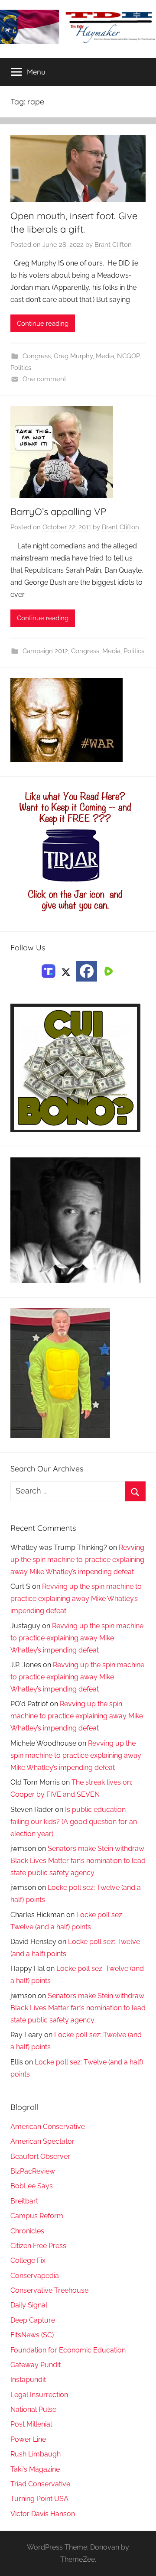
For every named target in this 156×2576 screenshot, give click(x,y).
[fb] (87, 971)
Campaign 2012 (45, 651)
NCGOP (128, 356)
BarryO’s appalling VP (58, 512)
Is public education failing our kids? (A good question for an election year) (74, 1822)
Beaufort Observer (40, 2156)
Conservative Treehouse (49, 2290)
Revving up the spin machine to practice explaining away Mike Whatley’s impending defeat (77, 1560)
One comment (44, 379)
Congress (37, 356)
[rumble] (107, 971)
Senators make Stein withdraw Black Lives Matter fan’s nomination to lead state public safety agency (78, 1861)
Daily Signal (29, 2305)
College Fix (28, 2260)
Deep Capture (33, 2320)
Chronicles (27, 2231)
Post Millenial (31, 2424)
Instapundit (28, 2380)
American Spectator (42, 2141)
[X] (66, 971)
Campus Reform (37, 2216)
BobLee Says (32, 2186)
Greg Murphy (73, 356)
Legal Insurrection (39, 2395)
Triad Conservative (40, 2484)
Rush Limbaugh (36, 2454)
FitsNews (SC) (32, 2335)
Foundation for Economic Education (68, 2350)
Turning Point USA (39, 2499)
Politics (21, 368)
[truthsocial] (49, 971)
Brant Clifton (113, 245)
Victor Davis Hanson (43, 2514)
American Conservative (48, 2127)
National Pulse (33, 2409)
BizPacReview (33, 2171)
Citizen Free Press (38, 2246)
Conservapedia (35, 2276)
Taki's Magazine (35, 2469)
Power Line (28, 2439)
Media (105, 356)
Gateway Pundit (36, 2365)
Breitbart (24, 2201)
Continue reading (43, 324)
